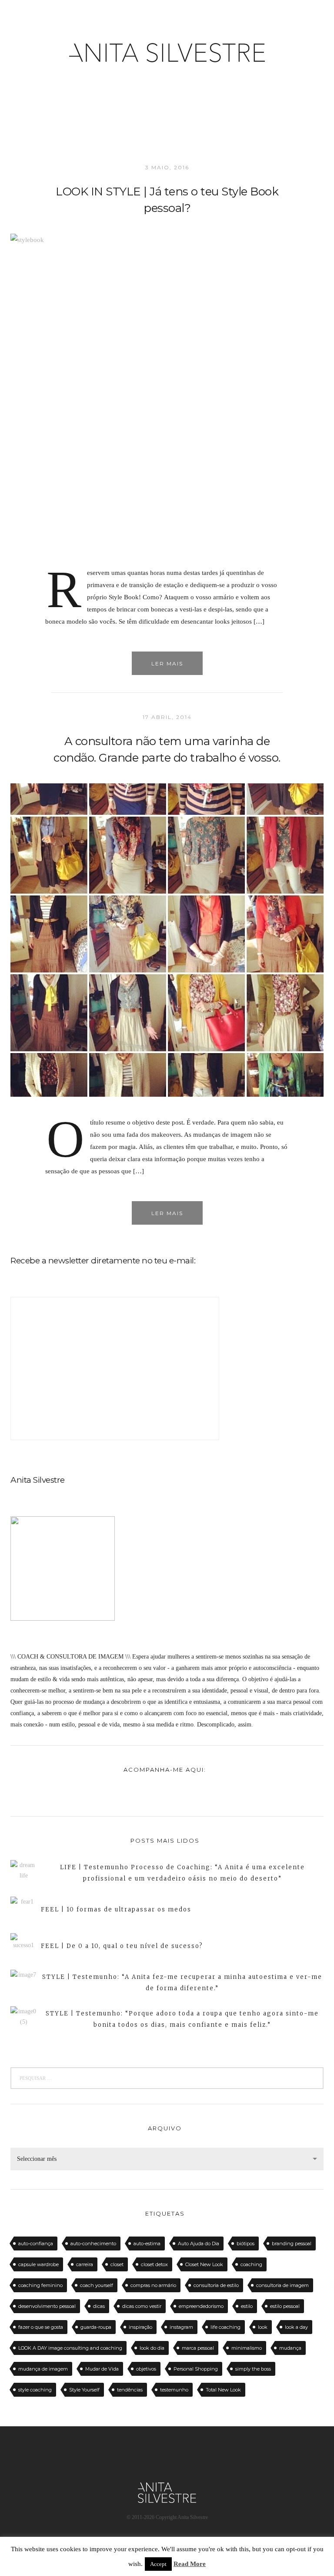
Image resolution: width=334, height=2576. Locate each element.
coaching (251, 2264)
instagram (181, 2327)
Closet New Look (204, 2264)
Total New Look (223, 2390)
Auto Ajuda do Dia (199, 2244)
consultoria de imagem (282, 2285)
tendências (130, 2390)
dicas (99, 2306)
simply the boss (253, 2369)
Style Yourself (84, 2390)
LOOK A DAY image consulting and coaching (70, 2348)
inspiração (140, 2327)
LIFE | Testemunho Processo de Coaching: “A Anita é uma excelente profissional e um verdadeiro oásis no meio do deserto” (182, 1873)
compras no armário (153, 2285)
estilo (247, 2306)
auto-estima (147, 2244)
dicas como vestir (142, 2306)
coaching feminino (40, 2285)
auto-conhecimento (93, 2244)
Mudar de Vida (102, 2369)
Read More (190, 2564)
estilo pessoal (285, 2306)
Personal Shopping (196, 2369)
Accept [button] (158, 2564)
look (263, 2327)
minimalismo (247, 2348)
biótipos (245, 2244)
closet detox (154, 2264)
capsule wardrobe (38, 2264)
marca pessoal (198, 2348)
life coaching (225, 2327)
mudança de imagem (43, 2369)
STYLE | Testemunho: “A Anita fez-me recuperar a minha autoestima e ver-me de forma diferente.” (182, 1983)
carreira (85, 2264)
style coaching (35, 2390)
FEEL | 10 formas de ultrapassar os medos (116, 1909)
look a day (296, 2327)
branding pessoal (292, 2244)
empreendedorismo (201, 2306)
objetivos (146, 2369)
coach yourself (97, 2285)
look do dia (152, 2348)
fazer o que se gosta (41, 2327)
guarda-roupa (96, 2327)
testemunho (174, 2390)
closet (117, 2264)
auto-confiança (36, 2244)
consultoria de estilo (216, 2285)
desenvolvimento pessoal (47, 2306)
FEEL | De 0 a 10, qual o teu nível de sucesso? (122, 1946)
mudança (290, 2348)
